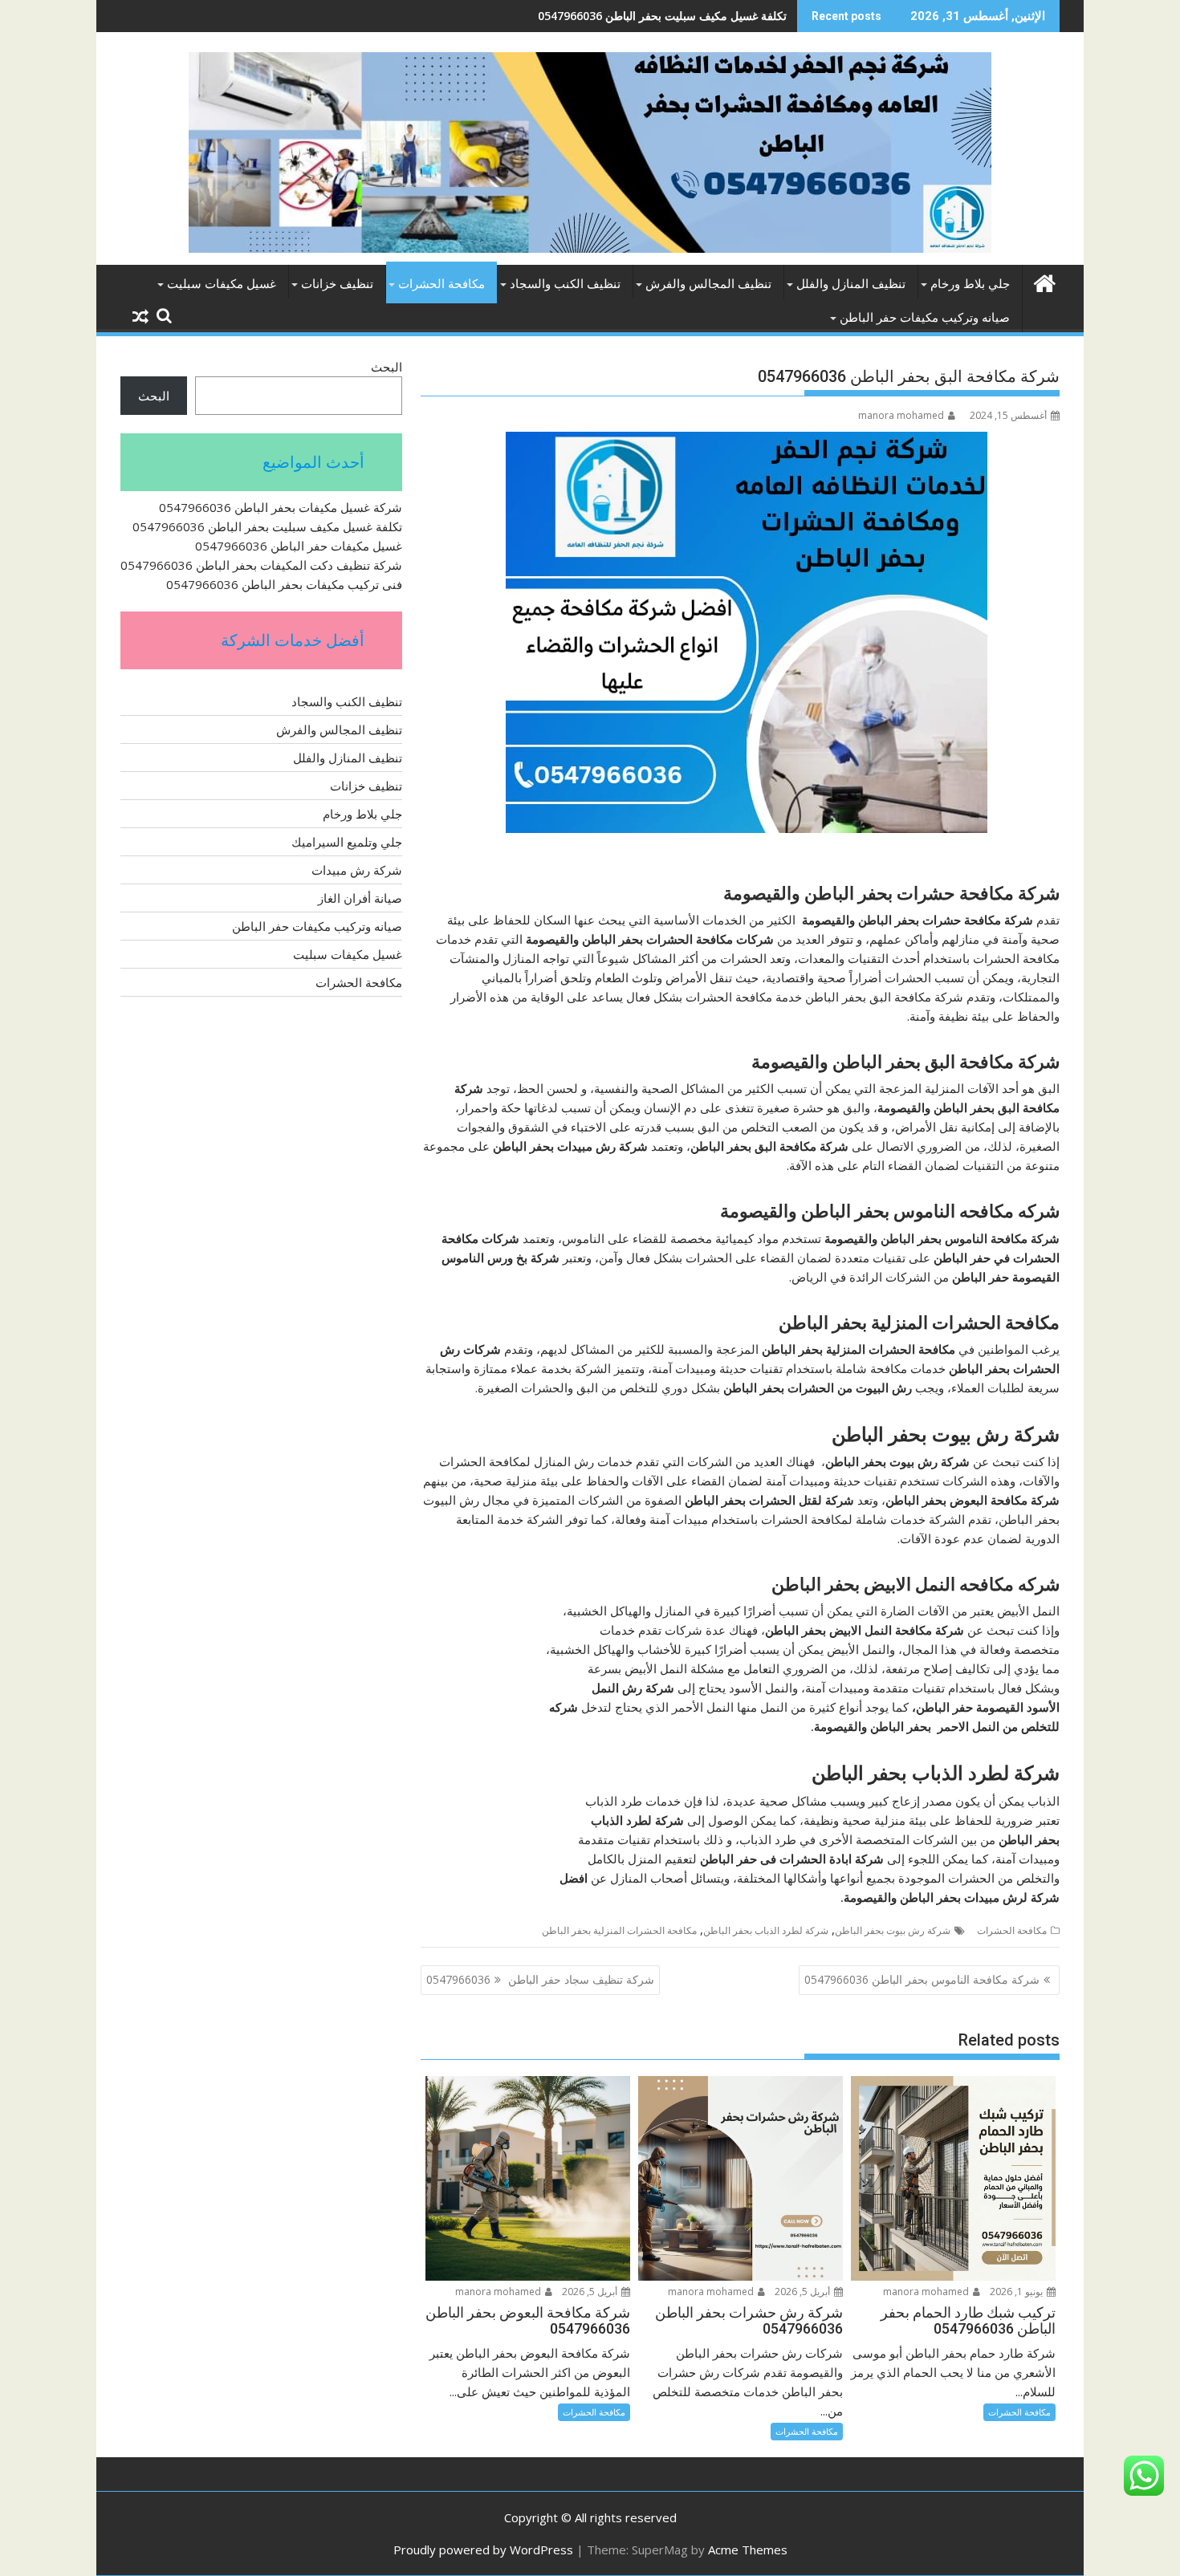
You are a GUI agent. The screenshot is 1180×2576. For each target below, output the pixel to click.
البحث (387, 367)
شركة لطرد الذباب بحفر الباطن (766, 1930)
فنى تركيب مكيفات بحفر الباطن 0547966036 (284, 584)
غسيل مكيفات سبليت (222, 284)
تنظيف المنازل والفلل (851, 284)
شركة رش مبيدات (357, 870)
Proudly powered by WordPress (483, 2550)
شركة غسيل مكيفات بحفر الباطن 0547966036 (281, 507)
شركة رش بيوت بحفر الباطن (893, 1930)
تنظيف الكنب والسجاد (565, 284)
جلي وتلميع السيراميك (347, 842)
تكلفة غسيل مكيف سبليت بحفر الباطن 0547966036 (267, 526)
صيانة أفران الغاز (360, 898)
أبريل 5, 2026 (804, 2292)
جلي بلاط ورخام (970, 284)
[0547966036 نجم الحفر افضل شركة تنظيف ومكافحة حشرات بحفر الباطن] (1044, 281)
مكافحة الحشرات (441, 284)
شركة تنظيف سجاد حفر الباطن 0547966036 (540, 1979)
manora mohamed (901, 415)
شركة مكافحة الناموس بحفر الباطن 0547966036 (922, 1979)
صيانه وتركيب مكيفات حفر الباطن (925, 318)
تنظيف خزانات (337, 284)
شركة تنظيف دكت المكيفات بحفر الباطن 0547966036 (261, 565)
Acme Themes (748, 2550)
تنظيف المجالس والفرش (708, 284)
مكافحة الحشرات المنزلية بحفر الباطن (619, 1930)
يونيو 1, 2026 (1017, 2292)
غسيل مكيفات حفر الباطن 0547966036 (692, 16)
